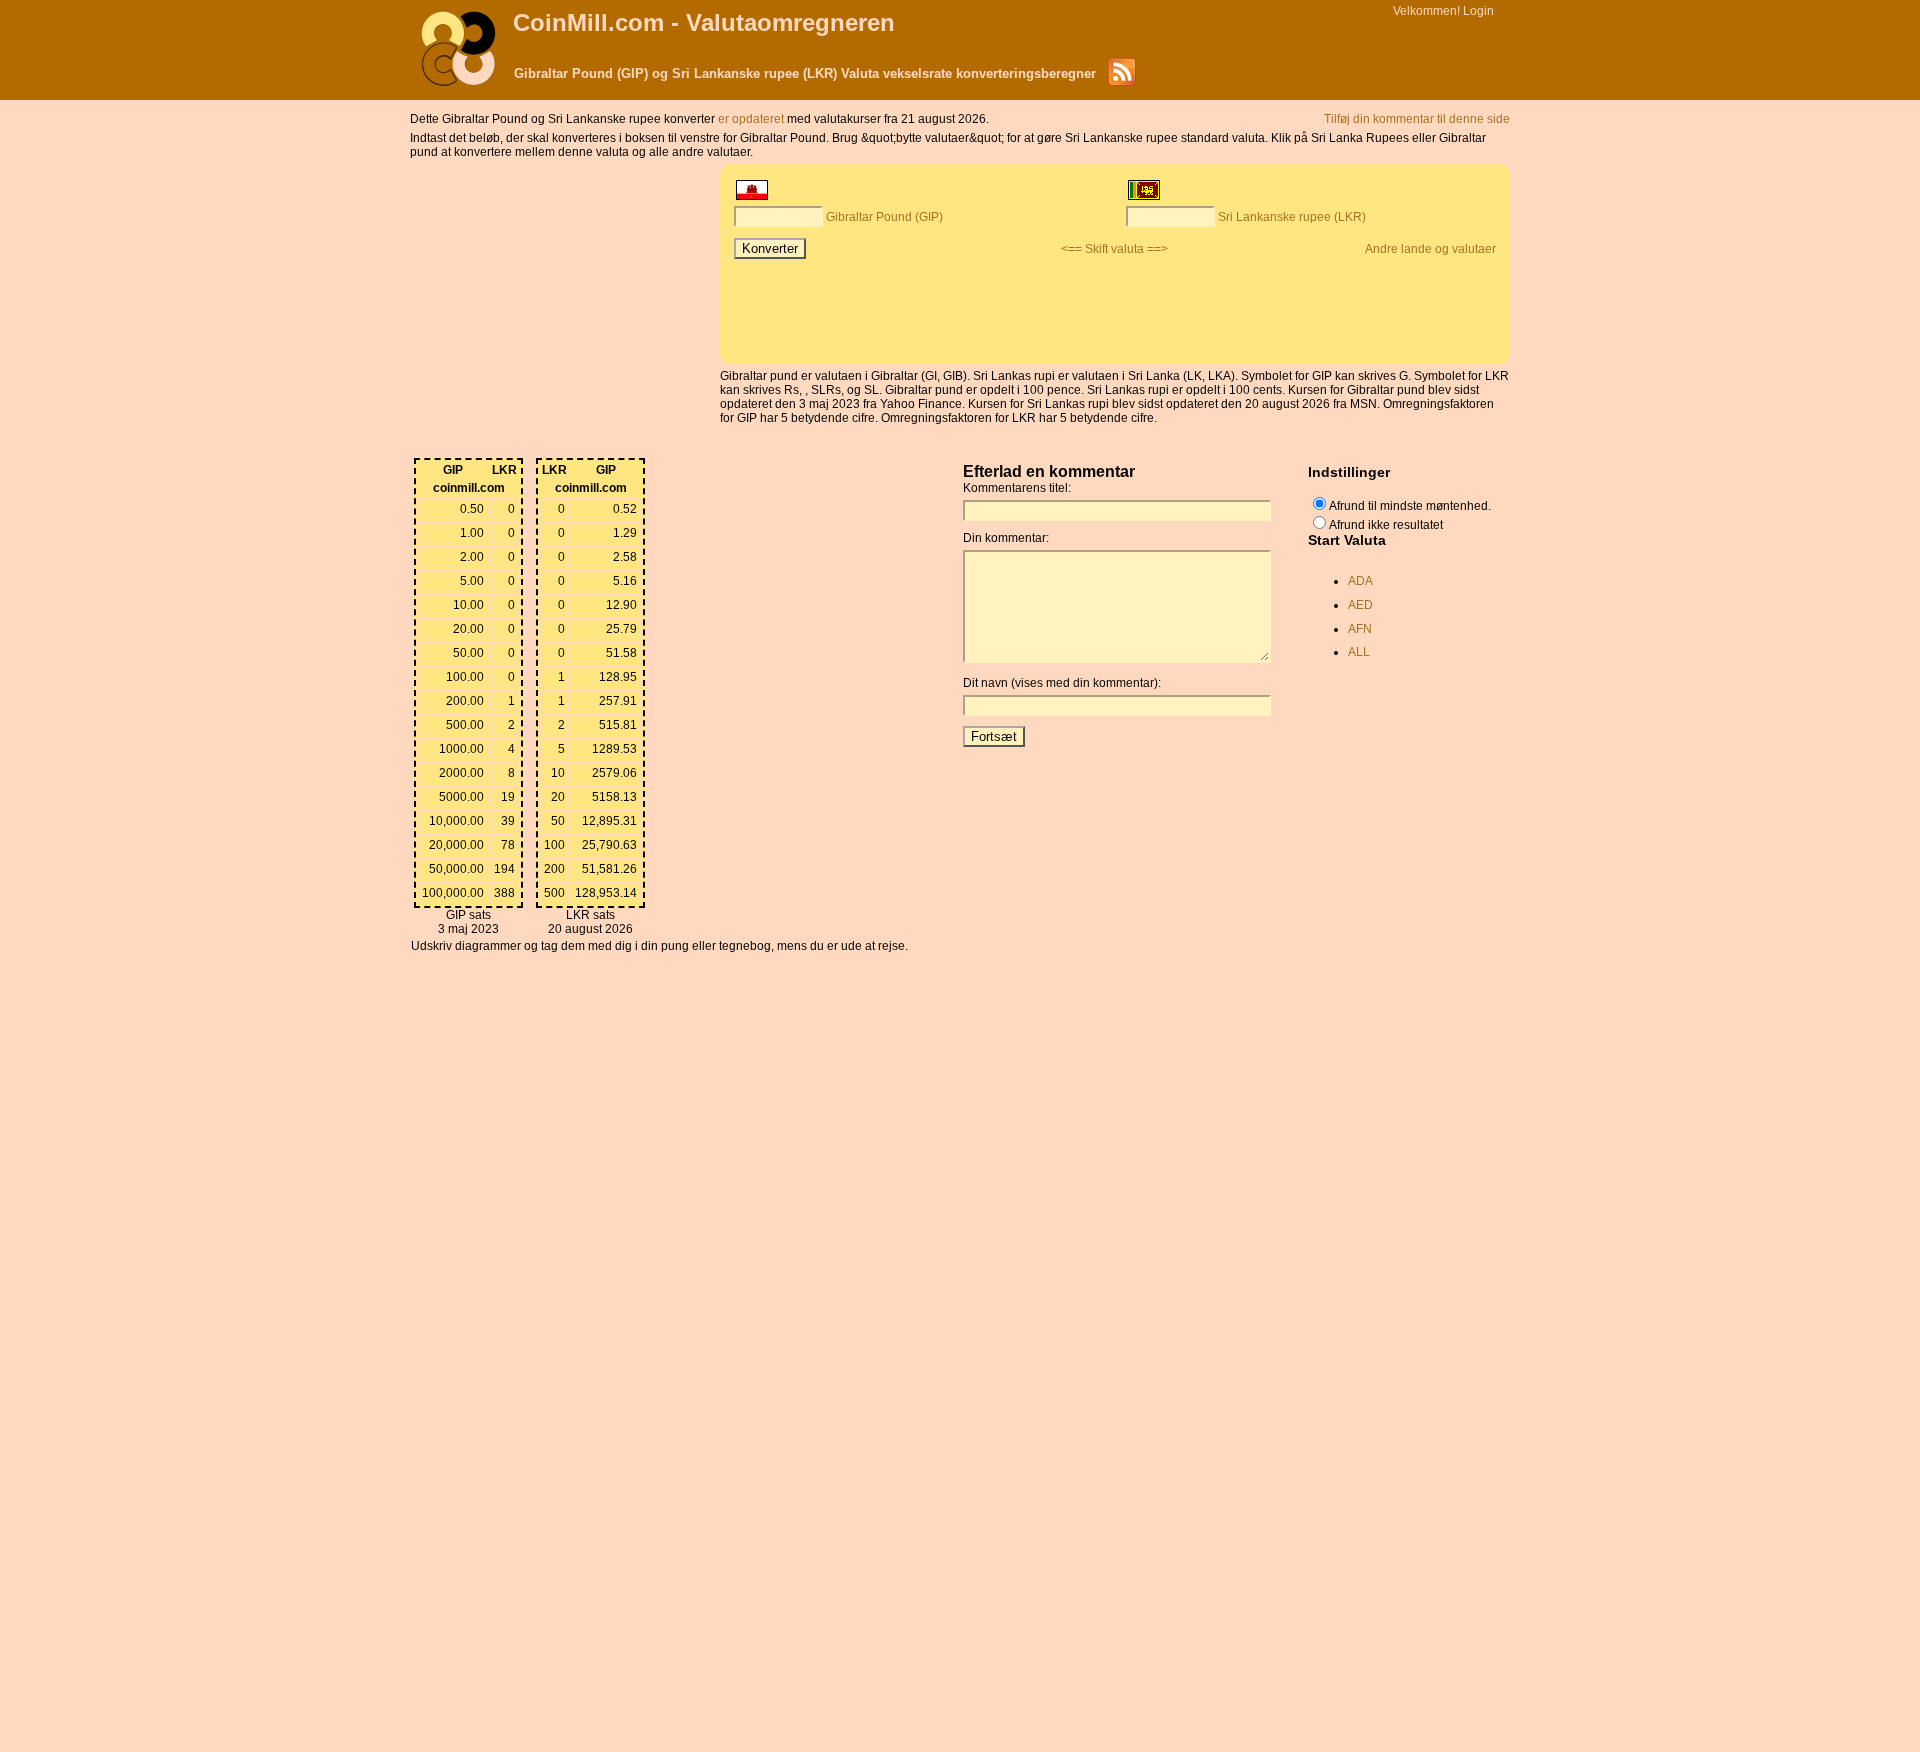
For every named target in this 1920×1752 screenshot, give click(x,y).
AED (1360, 605)
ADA (1360, 581)
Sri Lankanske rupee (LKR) (1292, 217)
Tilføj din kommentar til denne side (1417, 119)
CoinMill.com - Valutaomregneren (704, 22)
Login (1478, 11)
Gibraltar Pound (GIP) (884, 217)
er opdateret (752, 119)
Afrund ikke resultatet (1386, 525)
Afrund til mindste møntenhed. (1410, 506)
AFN (1360, 629)
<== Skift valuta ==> (1114, 249)
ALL (1359, 652)
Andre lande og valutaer (1430, 249)
